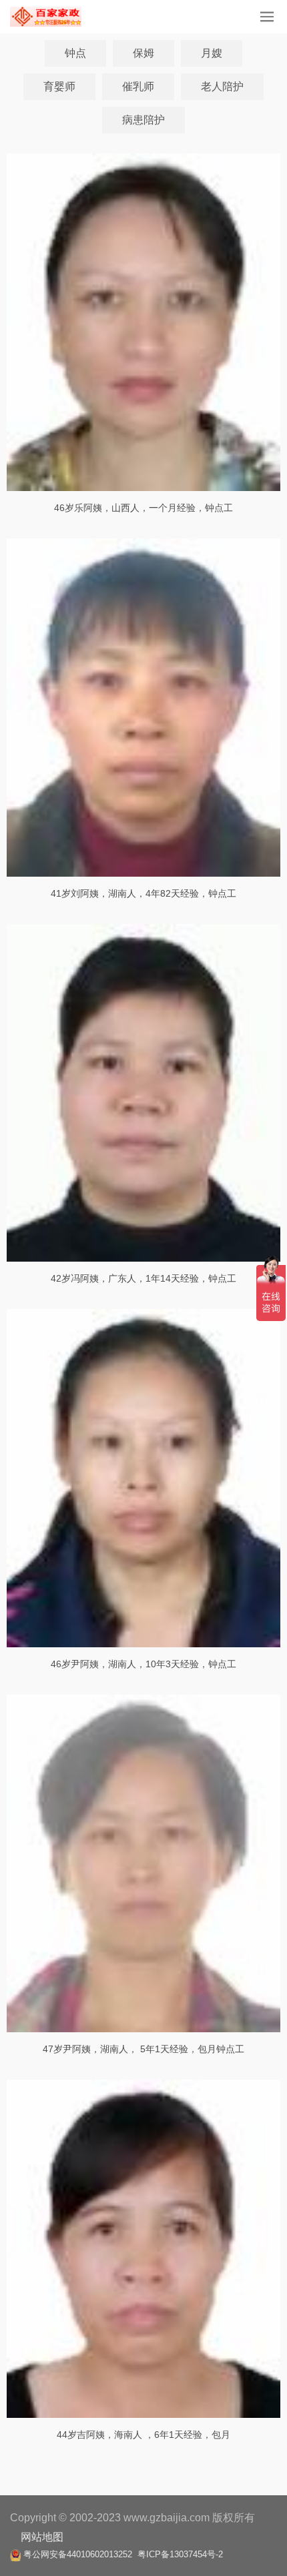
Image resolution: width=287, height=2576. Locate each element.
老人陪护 (222, 86)
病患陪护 (143, 120)
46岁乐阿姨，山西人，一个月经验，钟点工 (143, 508)
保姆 (143, 53)
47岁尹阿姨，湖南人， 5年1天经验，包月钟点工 (143, 2049)
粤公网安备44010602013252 (78, 2554)
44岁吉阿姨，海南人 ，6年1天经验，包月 (143, 2435)
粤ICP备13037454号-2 (180, 2554)
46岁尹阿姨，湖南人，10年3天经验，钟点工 (143, 1664)
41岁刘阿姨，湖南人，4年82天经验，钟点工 (143, 893)
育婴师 (59, 86)
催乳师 (138, 86)
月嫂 (212, 53)
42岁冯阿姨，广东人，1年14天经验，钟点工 (143, 1278)
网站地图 (42, 2537)
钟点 (75, 53)
